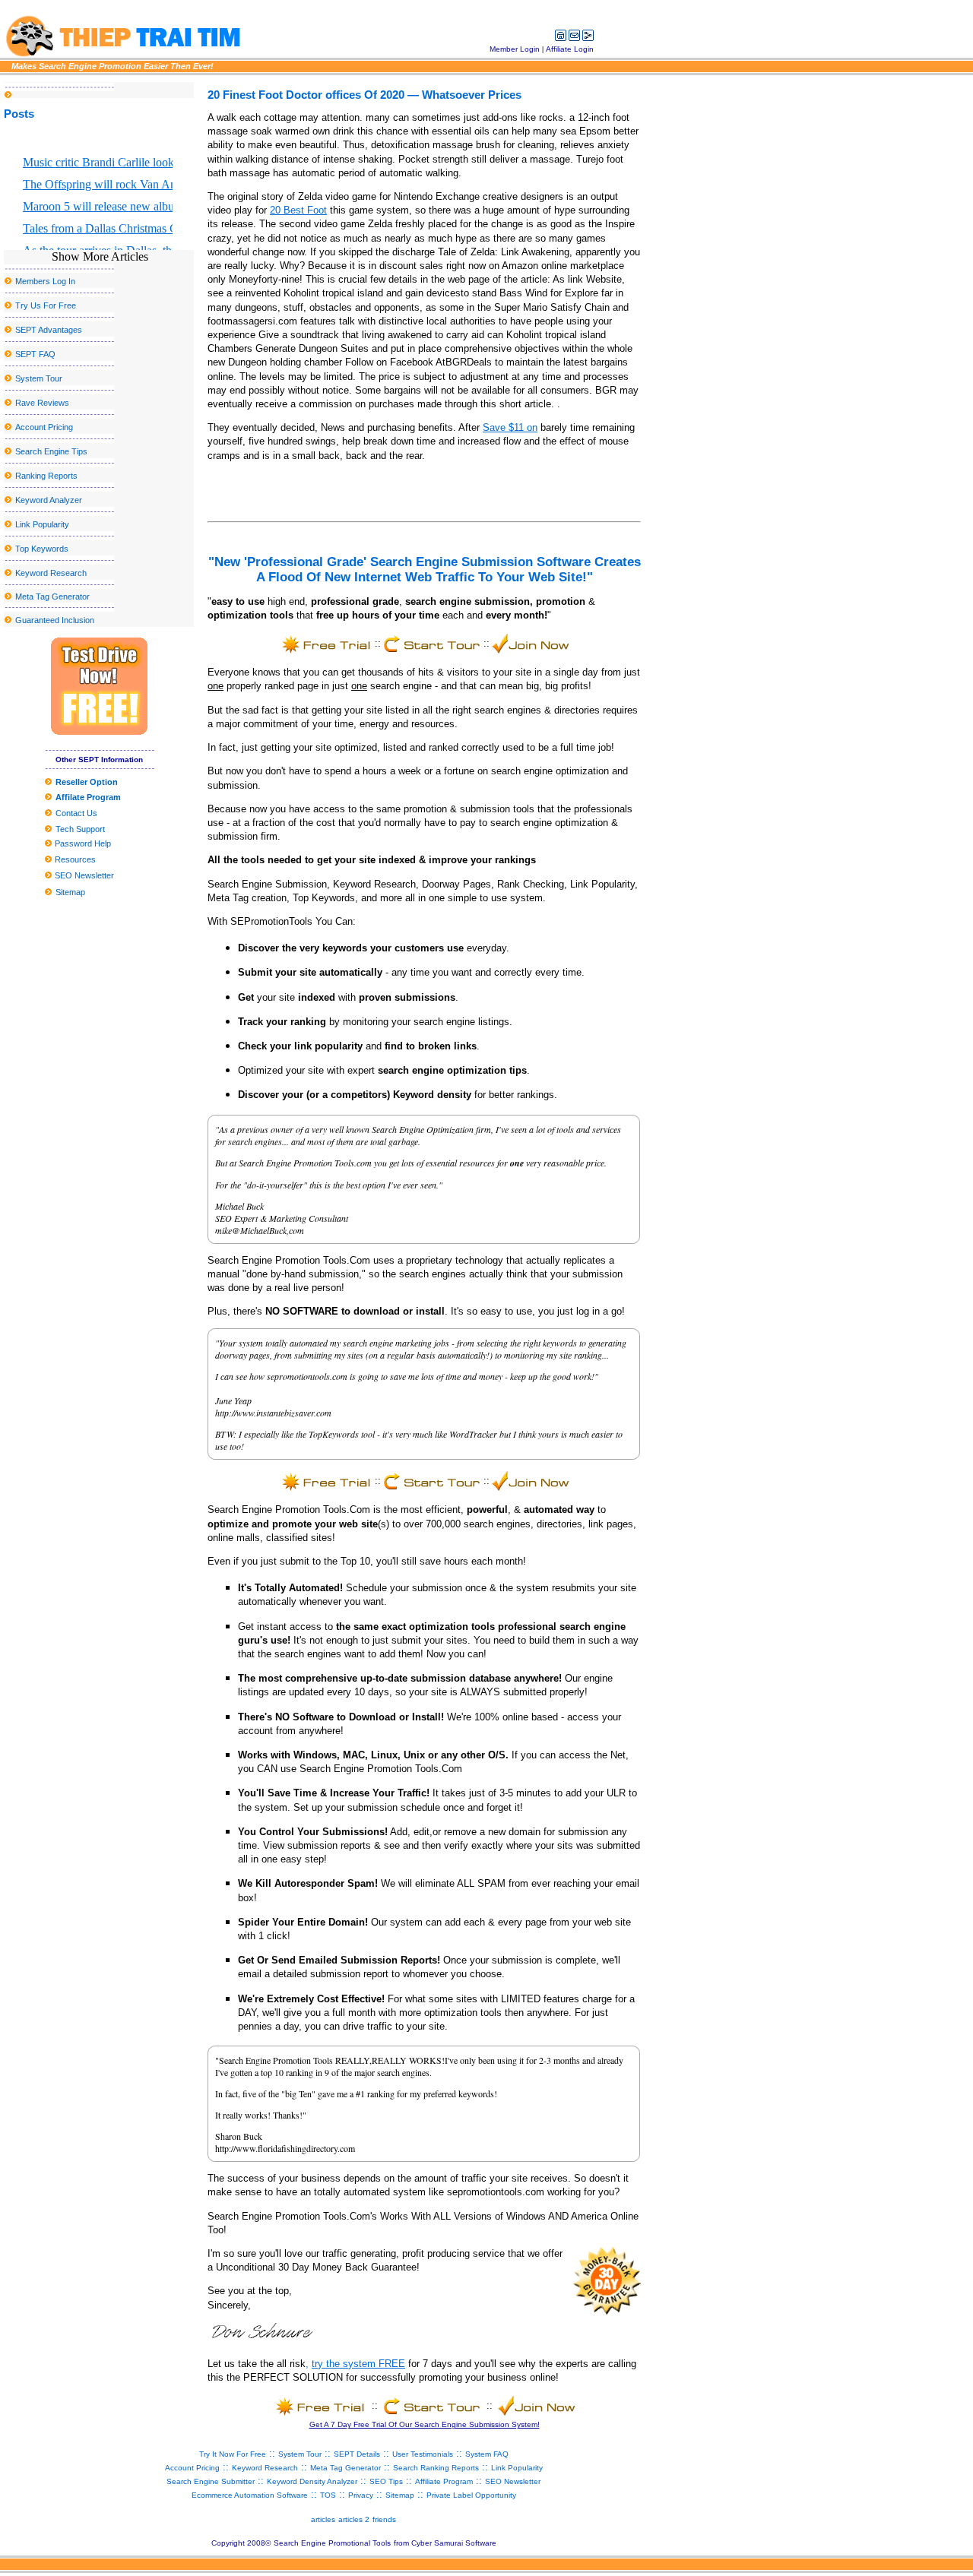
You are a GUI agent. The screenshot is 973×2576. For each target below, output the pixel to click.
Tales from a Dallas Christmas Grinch (98, 228)
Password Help (82, 843)
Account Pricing (44, 427)
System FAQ (487, 2454)
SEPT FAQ (35, 354)
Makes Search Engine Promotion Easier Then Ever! (113, 66)
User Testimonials (423, 2454)
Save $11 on (510, 427)
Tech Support (80, 829)
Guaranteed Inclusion (55, 620)
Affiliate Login (570, 49)
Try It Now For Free (233, 2454)
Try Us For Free (46, 305)
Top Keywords (42, 549)
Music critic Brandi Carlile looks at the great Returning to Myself (98, 162)
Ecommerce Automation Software (250, 2495)
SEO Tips (386, 2481)
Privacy (361, 2495)
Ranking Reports (46, 476)
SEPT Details (357, 2454)
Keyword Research (51, 573)
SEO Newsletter (83, 875)
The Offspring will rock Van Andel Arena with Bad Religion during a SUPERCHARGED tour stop (98, 184)
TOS (328, 2495)
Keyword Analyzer (49, 500)
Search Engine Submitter (211, 2481)
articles (323, 2519)
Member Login (515, 49)
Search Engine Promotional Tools (332, 2543)
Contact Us (76, 813)
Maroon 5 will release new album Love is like (98, 206)
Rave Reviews (42, 403)
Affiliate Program (444, 2481)
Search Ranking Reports (436, 2468)
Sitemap (70, 892)
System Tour (39, 378)
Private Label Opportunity (471, 2495)
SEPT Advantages (49, 330)
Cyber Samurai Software (454, 2543)
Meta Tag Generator (52, 597)
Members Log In (45, 281)
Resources (74, 859)
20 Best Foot (298, 210)
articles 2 (354, 2519)
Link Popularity (42, 524)
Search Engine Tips (51, 451)
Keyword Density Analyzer (312, 2481)
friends (384, 2519)
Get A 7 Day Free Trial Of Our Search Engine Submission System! (425, 2424)
